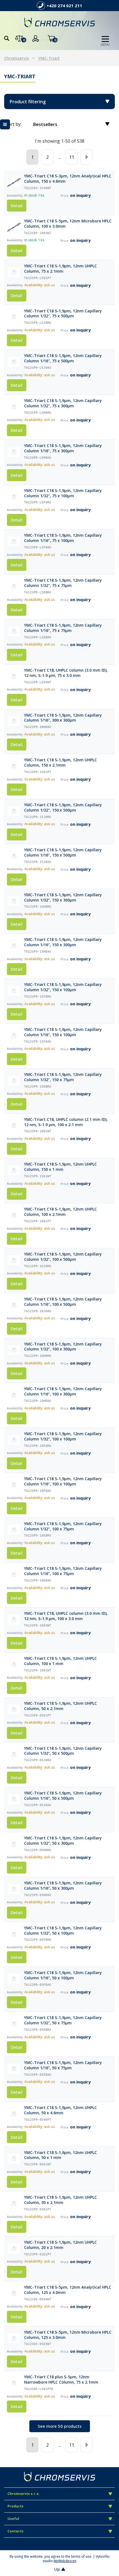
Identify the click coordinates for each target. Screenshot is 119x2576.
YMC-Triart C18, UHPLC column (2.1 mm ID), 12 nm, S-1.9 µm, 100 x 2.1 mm (66, 1122)
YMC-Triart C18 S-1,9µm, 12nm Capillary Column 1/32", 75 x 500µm (63, 314)
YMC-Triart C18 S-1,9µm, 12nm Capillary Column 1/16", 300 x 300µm (63, 718)
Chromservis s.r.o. (24, 2494)
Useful (13, 2519)
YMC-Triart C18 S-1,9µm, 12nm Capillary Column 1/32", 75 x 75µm (63, 583)
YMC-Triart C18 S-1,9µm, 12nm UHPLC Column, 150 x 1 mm (60, 1167)
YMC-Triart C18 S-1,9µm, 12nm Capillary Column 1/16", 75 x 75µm (63, 628)
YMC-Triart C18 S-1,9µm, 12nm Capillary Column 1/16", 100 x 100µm (63, 1481)
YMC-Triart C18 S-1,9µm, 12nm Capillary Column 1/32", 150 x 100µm (63, 987)
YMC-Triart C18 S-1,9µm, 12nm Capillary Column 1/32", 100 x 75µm (63, 1526)
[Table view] (5, 124)
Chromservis (17, 58)
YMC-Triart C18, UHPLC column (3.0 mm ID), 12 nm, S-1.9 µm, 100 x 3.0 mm (66, 1616)
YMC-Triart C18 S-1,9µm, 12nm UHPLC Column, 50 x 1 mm (60, 2155)
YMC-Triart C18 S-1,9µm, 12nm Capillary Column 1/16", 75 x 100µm (63, 538)
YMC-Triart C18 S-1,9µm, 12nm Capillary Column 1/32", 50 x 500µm (63, 1751)
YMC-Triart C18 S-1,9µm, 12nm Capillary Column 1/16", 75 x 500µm (63, 358)
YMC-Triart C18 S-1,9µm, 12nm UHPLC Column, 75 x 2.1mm (60, 269)
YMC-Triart (49, 58)
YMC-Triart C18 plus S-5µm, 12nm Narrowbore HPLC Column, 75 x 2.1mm (61, 2380)
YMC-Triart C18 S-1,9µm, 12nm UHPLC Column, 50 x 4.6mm (60, 2110)
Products (15, 2506)
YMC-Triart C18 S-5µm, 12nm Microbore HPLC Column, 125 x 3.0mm (68, 2335)
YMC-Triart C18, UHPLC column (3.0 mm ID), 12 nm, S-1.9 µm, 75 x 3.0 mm (66, 673)
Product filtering (28, 102)
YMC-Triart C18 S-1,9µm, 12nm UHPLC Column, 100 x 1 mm (60, 1661)
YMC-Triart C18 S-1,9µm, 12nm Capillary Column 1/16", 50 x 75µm (63, 2065)
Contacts (15, 2531)
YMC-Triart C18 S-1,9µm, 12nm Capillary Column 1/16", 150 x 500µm (63, 853)
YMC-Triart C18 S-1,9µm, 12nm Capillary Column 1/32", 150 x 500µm (63, 808)
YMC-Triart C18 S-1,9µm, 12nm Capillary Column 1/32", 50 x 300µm (63, 1841)
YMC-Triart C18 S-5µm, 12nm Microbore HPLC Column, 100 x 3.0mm (68, 224)
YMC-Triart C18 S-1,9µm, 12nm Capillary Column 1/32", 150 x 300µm (63, 897)
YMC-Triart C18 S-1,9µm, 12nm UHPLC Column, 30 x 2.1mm (60, 2200)
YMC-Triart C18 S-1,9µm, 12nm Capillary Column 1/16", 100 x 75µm (63, 1571)
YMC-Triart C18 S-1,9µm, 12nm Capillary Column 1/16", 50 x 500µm (63, 1796)
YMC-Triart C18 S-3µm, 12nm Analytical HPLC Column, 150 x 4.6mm (68, 179)
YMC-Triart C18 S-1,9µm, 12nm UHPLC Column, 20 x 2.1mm (60, 2245)
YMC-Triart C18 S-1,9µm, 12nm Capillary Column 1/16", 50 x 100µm (63, 1975)
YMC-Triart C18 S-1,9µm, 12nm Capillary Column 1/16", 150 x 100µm (63, 1032)
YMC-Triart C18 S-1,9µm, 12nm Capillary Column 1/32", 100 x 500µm (63, 1257)
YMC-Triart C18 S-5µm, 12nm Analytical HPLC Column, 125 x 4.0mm (68, 2290)
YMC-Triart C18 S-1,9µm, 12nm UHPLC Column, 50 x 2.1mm (60, 1706)
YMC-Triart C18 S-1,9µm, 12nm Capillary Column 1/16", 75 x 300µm (63, 448)
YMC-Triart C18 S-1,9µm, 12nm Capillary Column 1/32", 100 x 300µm (63, 1347)
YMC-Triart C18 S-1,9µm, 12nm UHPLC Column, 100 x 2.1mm (60, 1212)
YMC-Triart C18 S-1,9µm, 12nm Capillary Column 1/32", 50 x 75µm (63, 2020)
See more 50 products (60, 2426)
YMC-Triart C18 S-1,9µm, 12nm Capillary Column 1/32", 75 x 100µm (63, 493)
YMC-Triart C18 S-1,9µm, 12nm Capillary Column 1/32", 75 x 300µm (63, 403)
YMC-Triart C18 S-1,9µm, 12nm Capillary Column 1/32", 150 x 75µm (63, 1077)
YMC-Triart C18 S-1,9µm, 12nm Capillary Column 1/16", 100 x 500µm (63, 1302)
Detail (17, 205)
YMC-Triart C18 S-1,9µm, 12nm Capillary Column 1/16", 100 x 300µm (63, 1391)
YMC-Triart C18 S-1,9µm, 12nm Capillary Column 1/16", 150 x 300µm (63, 942)
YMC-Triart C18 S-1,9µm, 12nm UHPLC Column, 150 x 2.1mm (60, 763)
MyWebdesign (65, 2561)
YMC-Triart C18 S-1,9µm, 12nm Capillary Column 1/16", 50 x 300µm (63, 1886)
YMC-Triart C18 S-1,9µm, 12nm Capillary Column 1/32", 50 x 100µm (63, 1931)
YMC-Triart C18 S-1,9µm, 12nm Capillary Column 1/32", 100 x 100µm (63, 1436)
